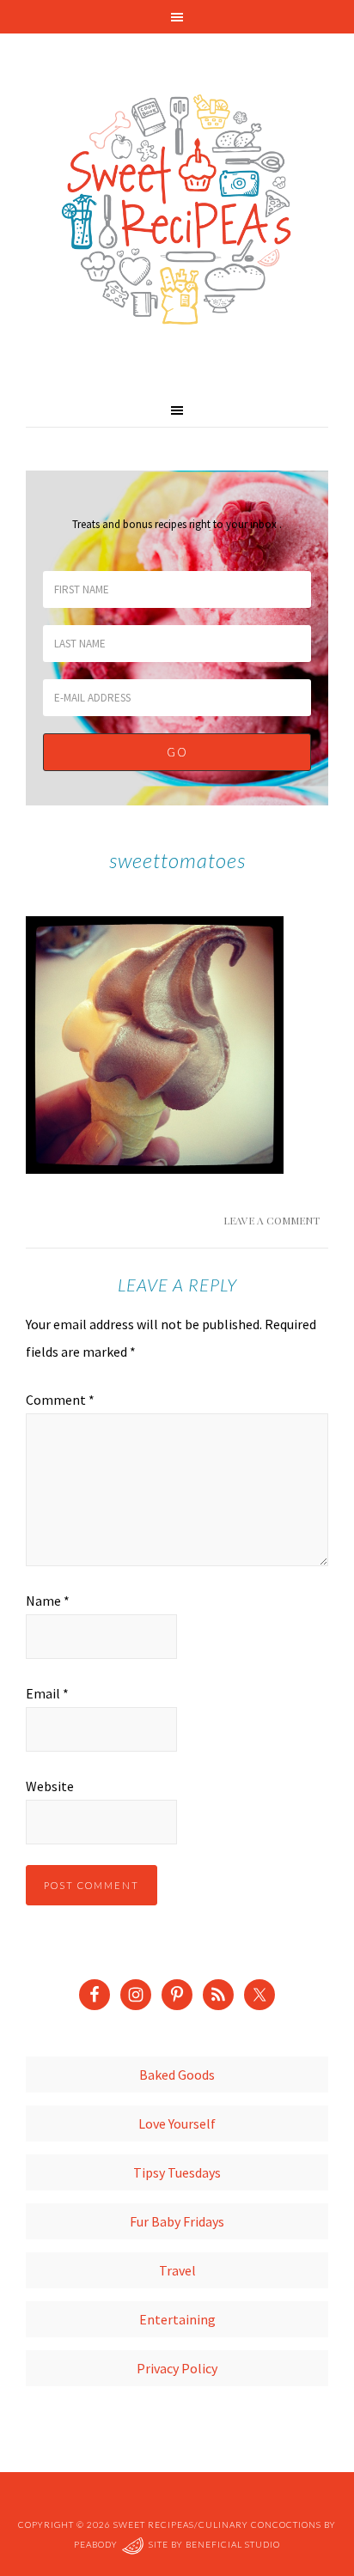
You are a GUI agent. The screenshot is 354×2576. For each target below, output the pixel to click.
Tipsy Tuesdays (177, 2172)
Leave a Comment (272, 1220)
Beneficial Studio (233, 2544)
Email (47, 1693)
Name (48, 1601)
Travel (177, 2270)
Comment (60, 1400)
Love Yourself (177, 2123)
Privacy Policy (177, 2368)
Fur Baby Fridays (177, 2221)
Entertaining (177, 2319)
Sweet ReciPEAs (177, 210)
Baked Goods (177, 2075)
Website (50, 1786)
